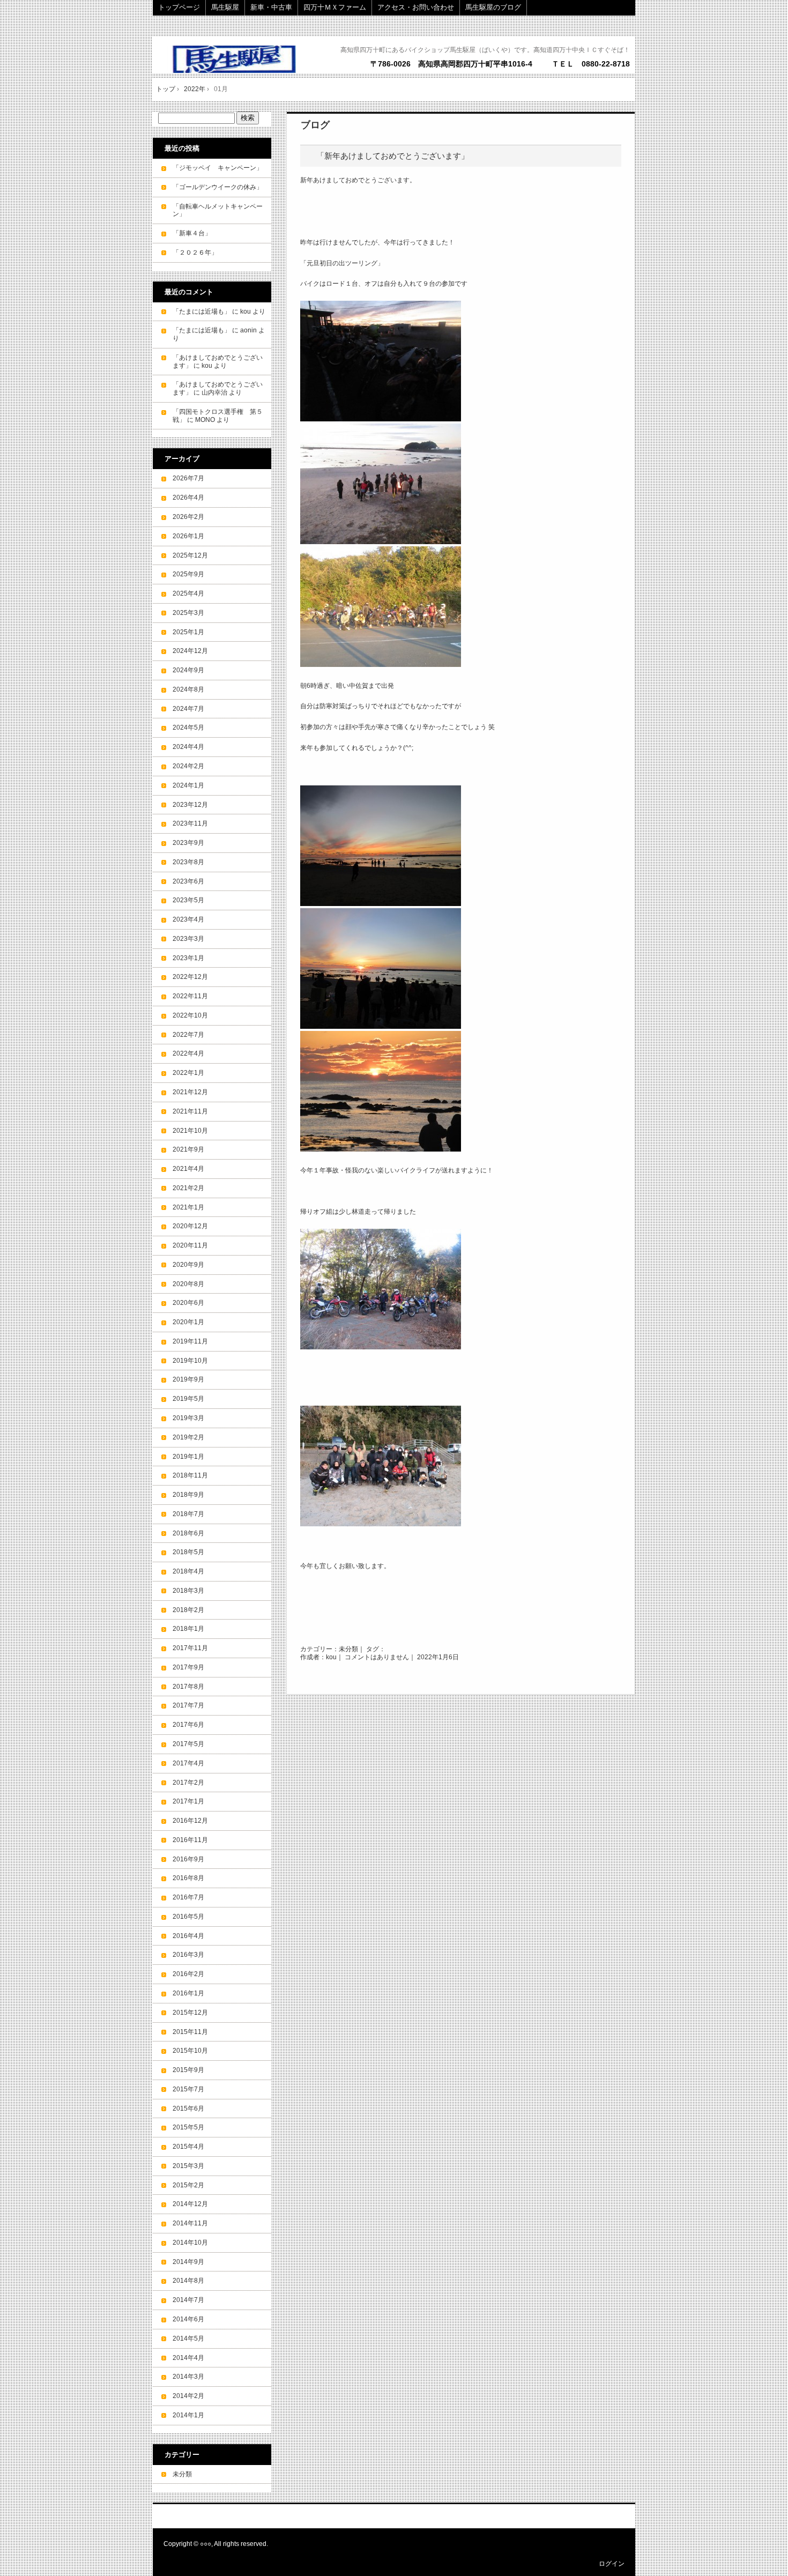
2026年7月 (188, 478)
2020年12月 (190, 1226)
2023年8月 (188, 862)
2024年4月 (188, 747)
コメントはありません (377, 1657)
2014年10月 (190, 2243)
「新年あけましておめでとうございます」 (393, 156)
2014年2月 (188, 2396)
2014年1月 (188, 2415)
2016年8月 (188, 1878)
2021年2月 (188, 1188)
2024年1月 (188, 785)
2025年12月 (190, 555)
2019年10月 (190, 1361)
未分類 (348, 1649)
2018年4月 (188, 1571)
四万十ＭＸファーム (335, 7)
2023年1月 (188, 958)
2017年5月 (188, 1744)
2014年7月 (188, 2300)
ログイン (612, 2564)
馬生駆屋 (225, 7)
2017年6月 (188, 1725)
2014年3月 (188, 2377)
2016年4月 (188, 1936)
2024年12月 (190, 651)
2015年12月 (190, 2013)
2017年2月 (188, 1783)
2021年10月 (190, 1131)
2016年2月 (188, 1974)
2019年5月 (188, 1399)
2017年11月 (190, 1648)
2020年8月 (188, 1284)
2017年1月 (188, 1801)
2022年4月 (188, 1053)
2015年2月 (188, 2185)
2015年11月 (190, 2032)
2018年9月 (188, 1495)
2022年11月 (190, 996)
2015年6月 (188, 2109)
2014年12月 (190, 2204)
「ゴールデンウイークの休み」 (218, 187)
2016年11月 (190, 1840)
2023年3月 (188, 939)
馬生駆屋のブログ (493, 7)
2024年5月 (188, 727)
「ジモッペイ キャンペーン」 (218, 168)
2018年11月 (190, 1475)
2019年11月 (190, 1341)
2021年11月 (190, 1111)
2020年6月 (188, 1303)
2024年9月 (188, 670)
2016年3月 (188, 1955)
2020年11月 (190, 1245)
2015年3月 (188, 2166)
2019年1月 (188, 1457)
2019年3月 (188, 1418)
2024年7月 (188, 709)
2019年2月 (188, 1437)
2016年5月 (188, 1917)
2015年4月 (188, 2147)
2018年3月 (188, 1591)
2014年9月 (188, 2262)
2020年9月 (188, 1265)
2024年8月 (188, 689)
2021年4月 (188, 1169)
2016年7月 (188, 1897)
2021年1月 (188, 1207)
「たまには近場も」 (202, 311)
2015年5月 (188, 2127)
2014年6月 (188, 2319)
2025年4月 (188, 593)
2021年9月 (188, 1149)
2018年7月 (188, 1514)
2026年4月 (188, 498)
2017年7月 (188, 1705)
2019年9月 (188, 1379)
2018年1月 (188, 1629)
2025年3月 (188, 613)
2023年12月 (190, 805)
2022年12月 (190, 977)
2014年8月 (188, 2281)
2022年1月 (188, 1073)
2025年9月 (188, 574)
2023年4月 (188, 919)
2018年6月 (188, 1533)
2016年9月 (188, 1859)
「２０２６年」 (195, 253)
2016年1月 (188, 1993)
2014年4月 (188, 2358)
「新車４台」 (192, 233)
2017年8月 (188, 1687)
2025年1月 (188, 632)
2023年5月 (188, 900)
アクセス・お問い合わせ (416, 7)
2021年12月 (190, 1092)
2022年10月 (190, 1015)
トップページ (179, 7)
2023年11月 (190, 823)
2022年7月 (188, 1035)
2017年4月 (188, 1763)
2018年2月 (188, 1610)
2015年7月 (188, 2089)
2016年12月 (190, 1821)
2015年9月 (188, 2070)
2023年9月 (188, 843)
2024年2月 (188, 766)
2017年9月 (188, 1667)
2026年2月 (188, 517)
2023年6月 (188, 881)
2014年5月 (188, 2339)
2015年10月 (190, 2051)
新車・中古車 (271, 7)
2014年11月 (190, 2223)
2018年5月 (188, 1552)
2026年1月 (188, 536)
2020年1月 (188, 1322)
